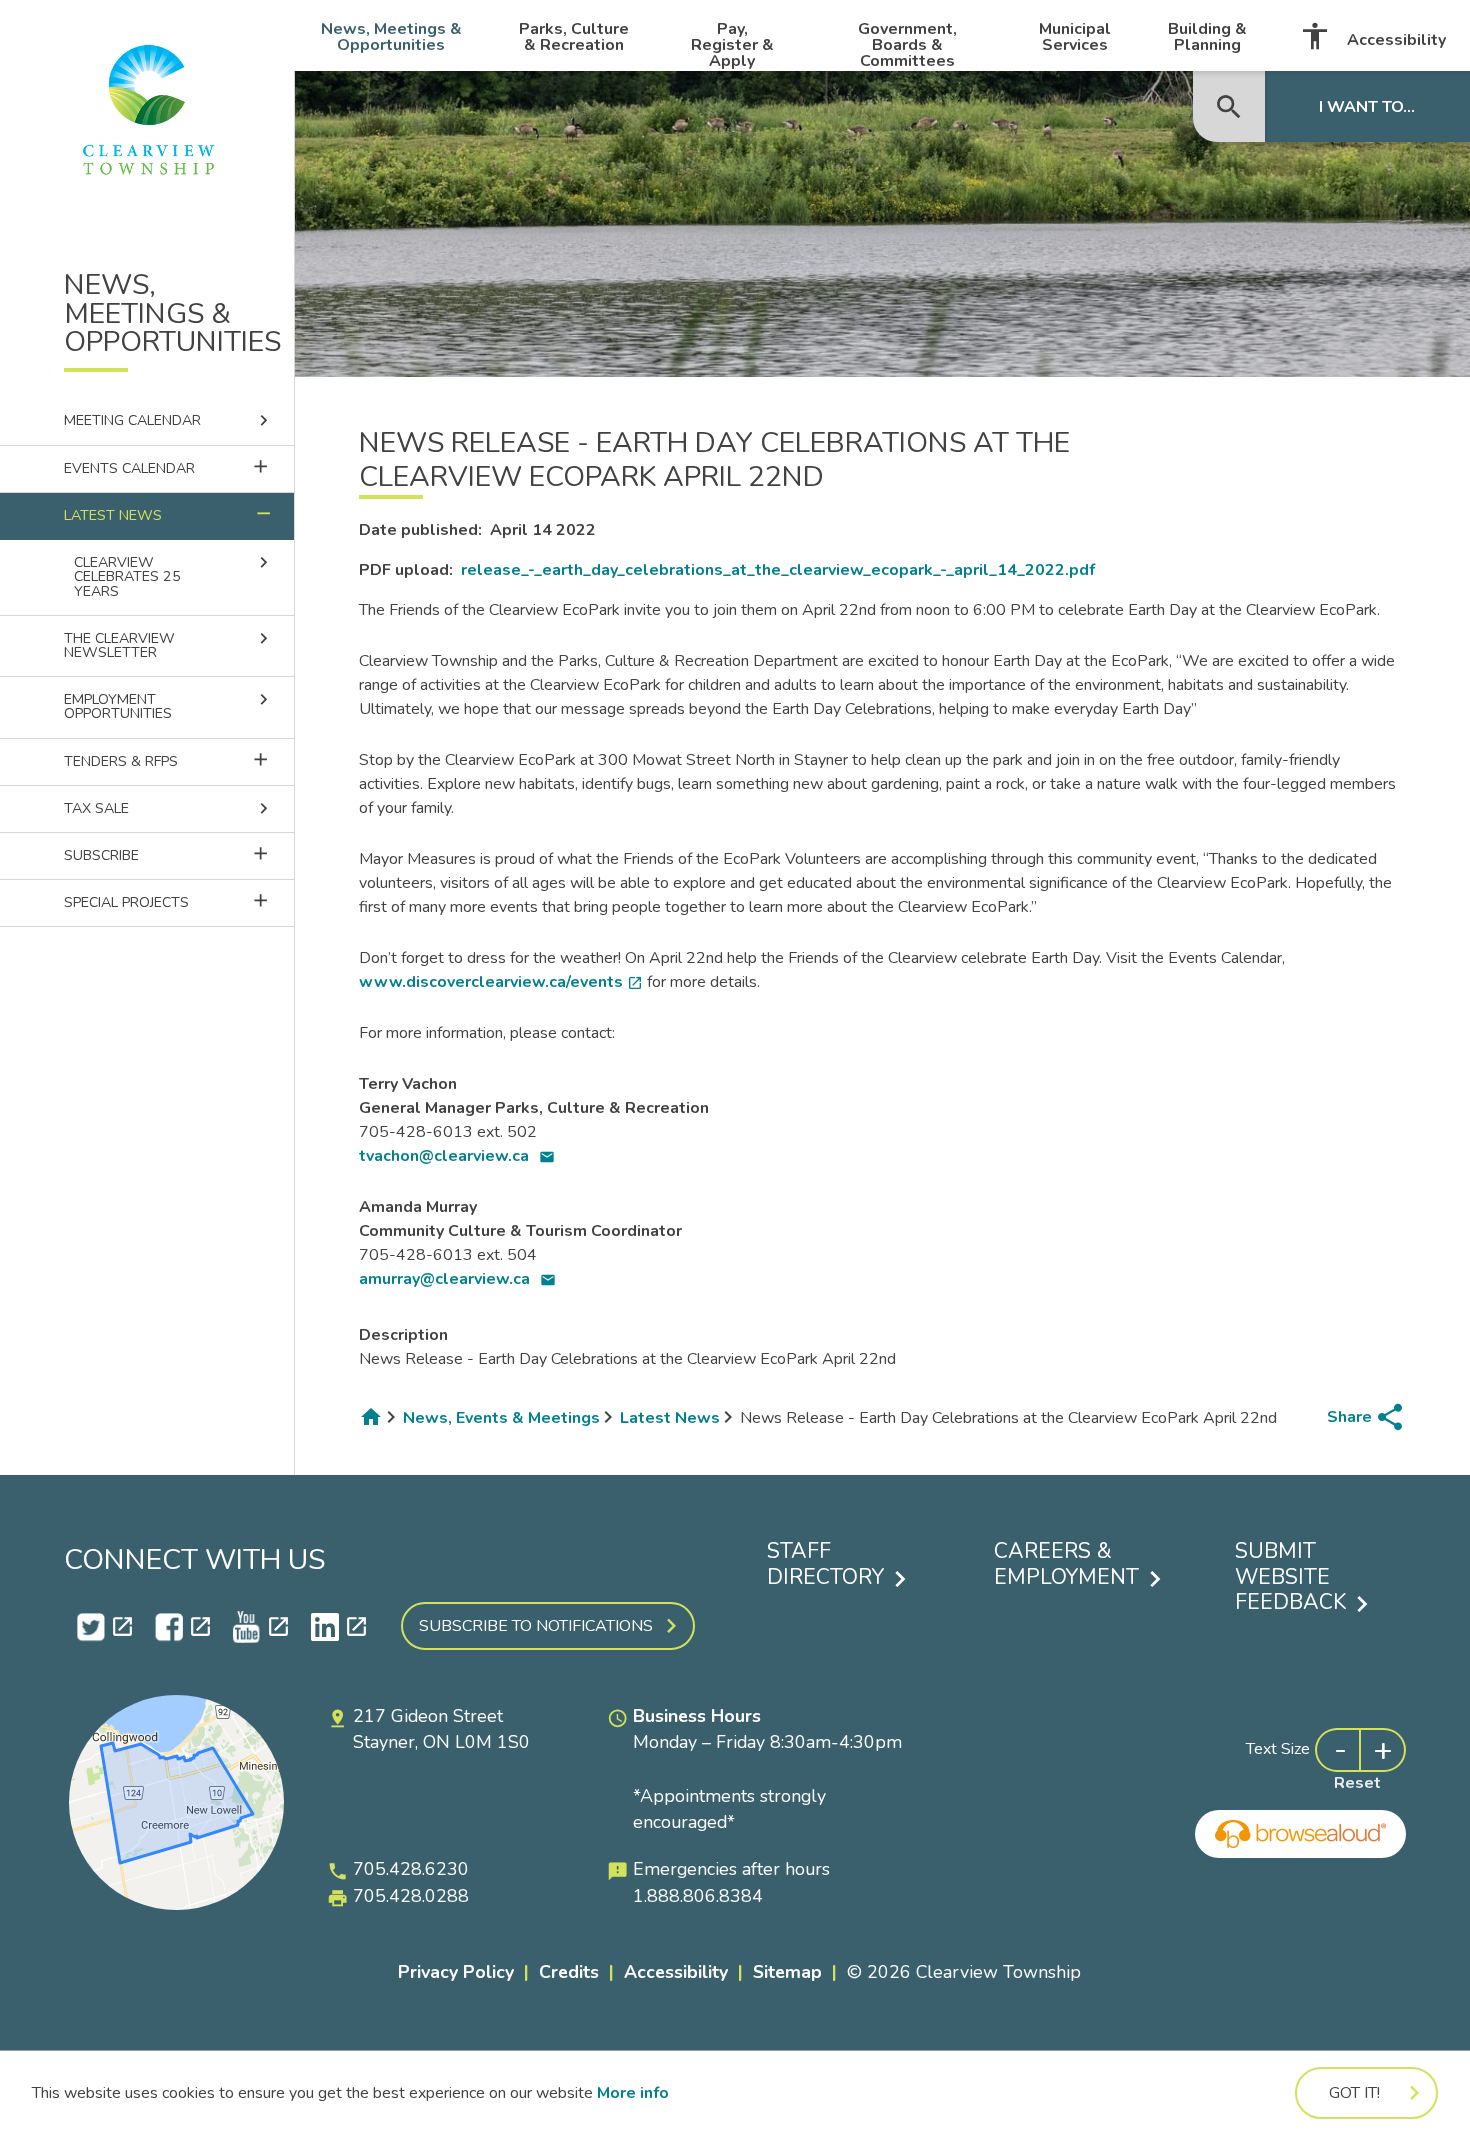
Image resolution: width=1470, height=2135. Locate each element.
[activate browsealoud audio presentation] (1300, 1834)
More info (633, 2093)
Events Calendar (179, 467)
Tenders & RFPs (179, 760)
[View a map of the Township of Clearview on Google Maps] (176, 1905)
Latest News (169, 514)
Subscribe (179, 854)
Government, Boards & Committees (907, 45)
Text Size (1278, 1749)
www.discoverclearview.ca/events (501, 982)
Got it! (1354, 2093)
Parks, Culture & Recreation (574, 37)
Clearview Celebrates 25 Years (174, 576)
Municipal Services (1075, 37)
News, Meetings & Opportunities (391, 37)
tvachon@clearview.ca (457, 1156)
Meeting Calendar (169, 420)
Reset (1357, 1783)
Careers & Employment (1066, 1564)
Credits (569, 1972)
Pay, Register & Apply (732, 45)
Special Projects (179, 901)
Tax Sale (169, 808)
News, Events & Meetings (501, 1418)
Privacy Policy (456, 1972)
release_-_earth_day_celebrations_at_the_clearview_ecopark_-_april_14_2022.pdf (778, 570)
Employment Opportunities (169, 706)
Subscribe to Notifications (536, 1626)
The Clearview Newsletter (169, 645)
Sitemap (787, 1972)
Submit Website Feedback (1290, 1577)
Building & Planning (1207, 37)
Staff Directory (825, 1564)
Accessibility (1372, 36)
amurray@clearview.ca (457, 1279)
